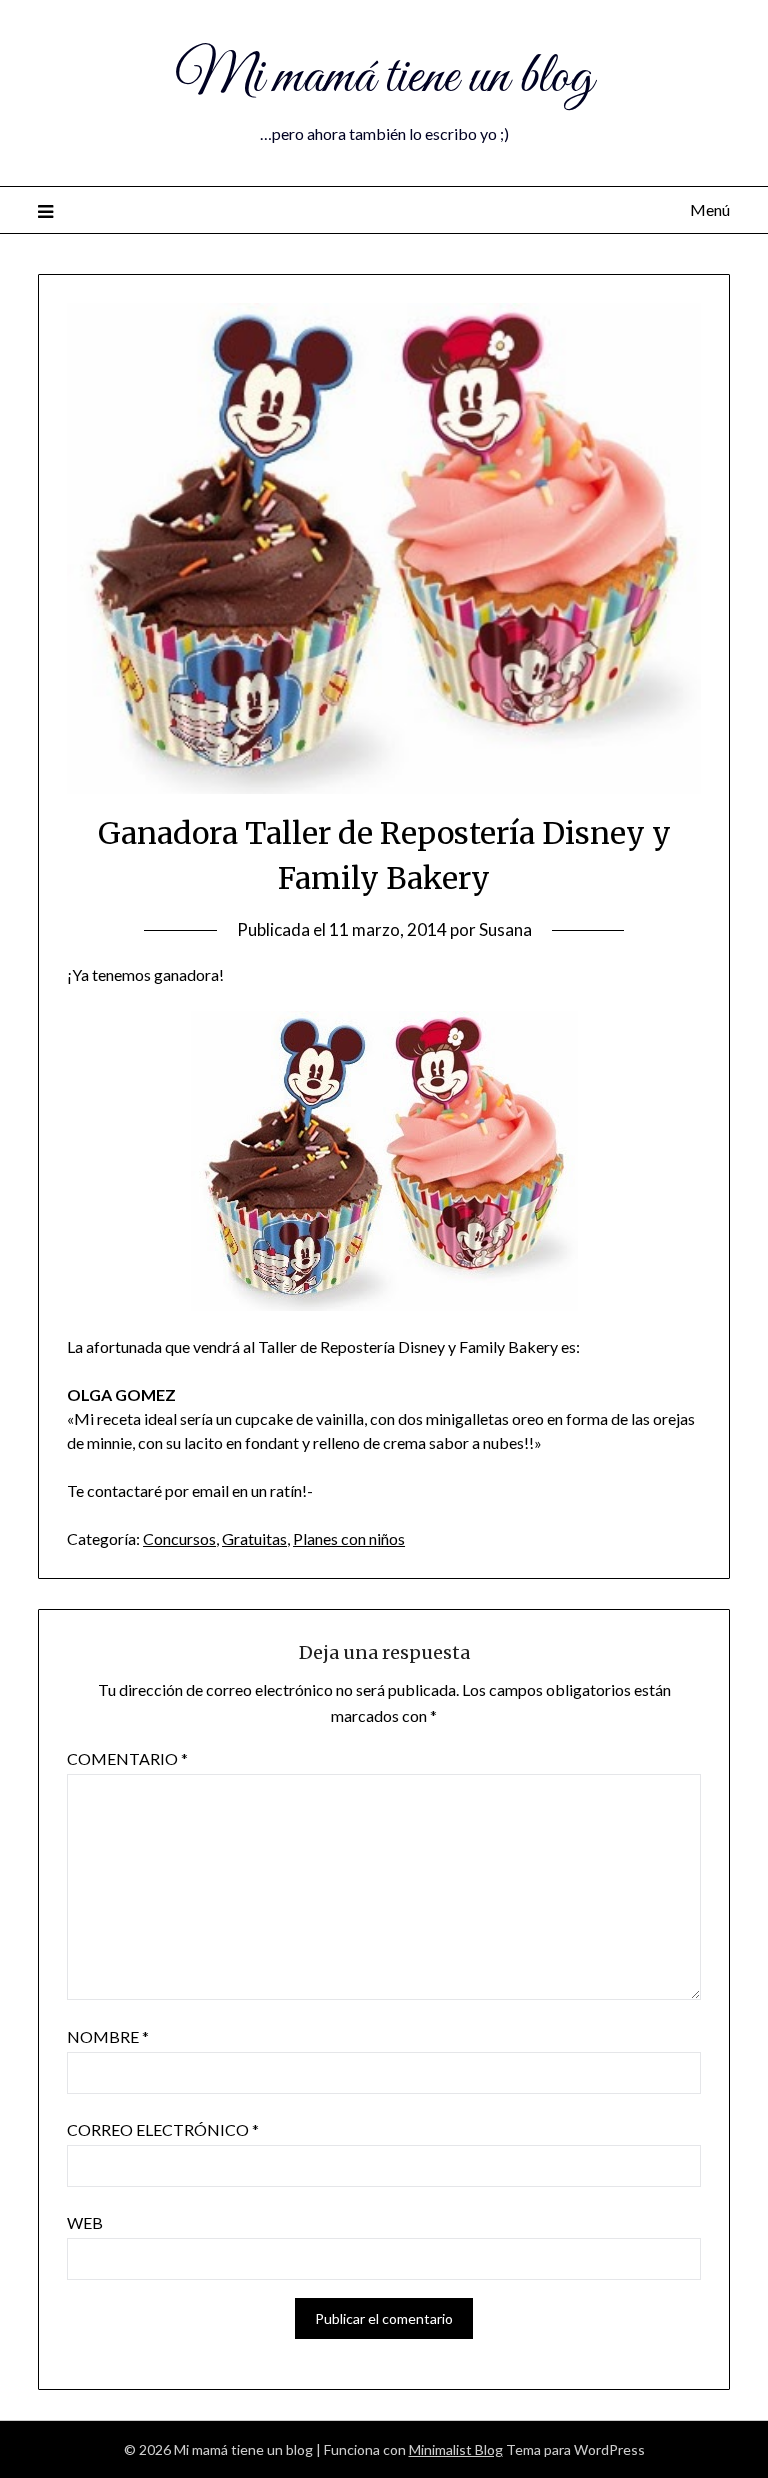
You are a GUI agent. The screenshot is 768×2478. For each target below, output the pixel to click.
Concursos (179, 1538)
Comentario (127, 1758)
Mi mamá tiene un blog (384, 78)
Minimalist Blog (456, 2449)
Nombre (108, 2036)
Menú (709, 209)
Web (85, 2222)
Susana (505, 929)
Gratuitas (254, 1538)
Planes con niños (349, 1538)
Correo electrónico (163, 2129)
